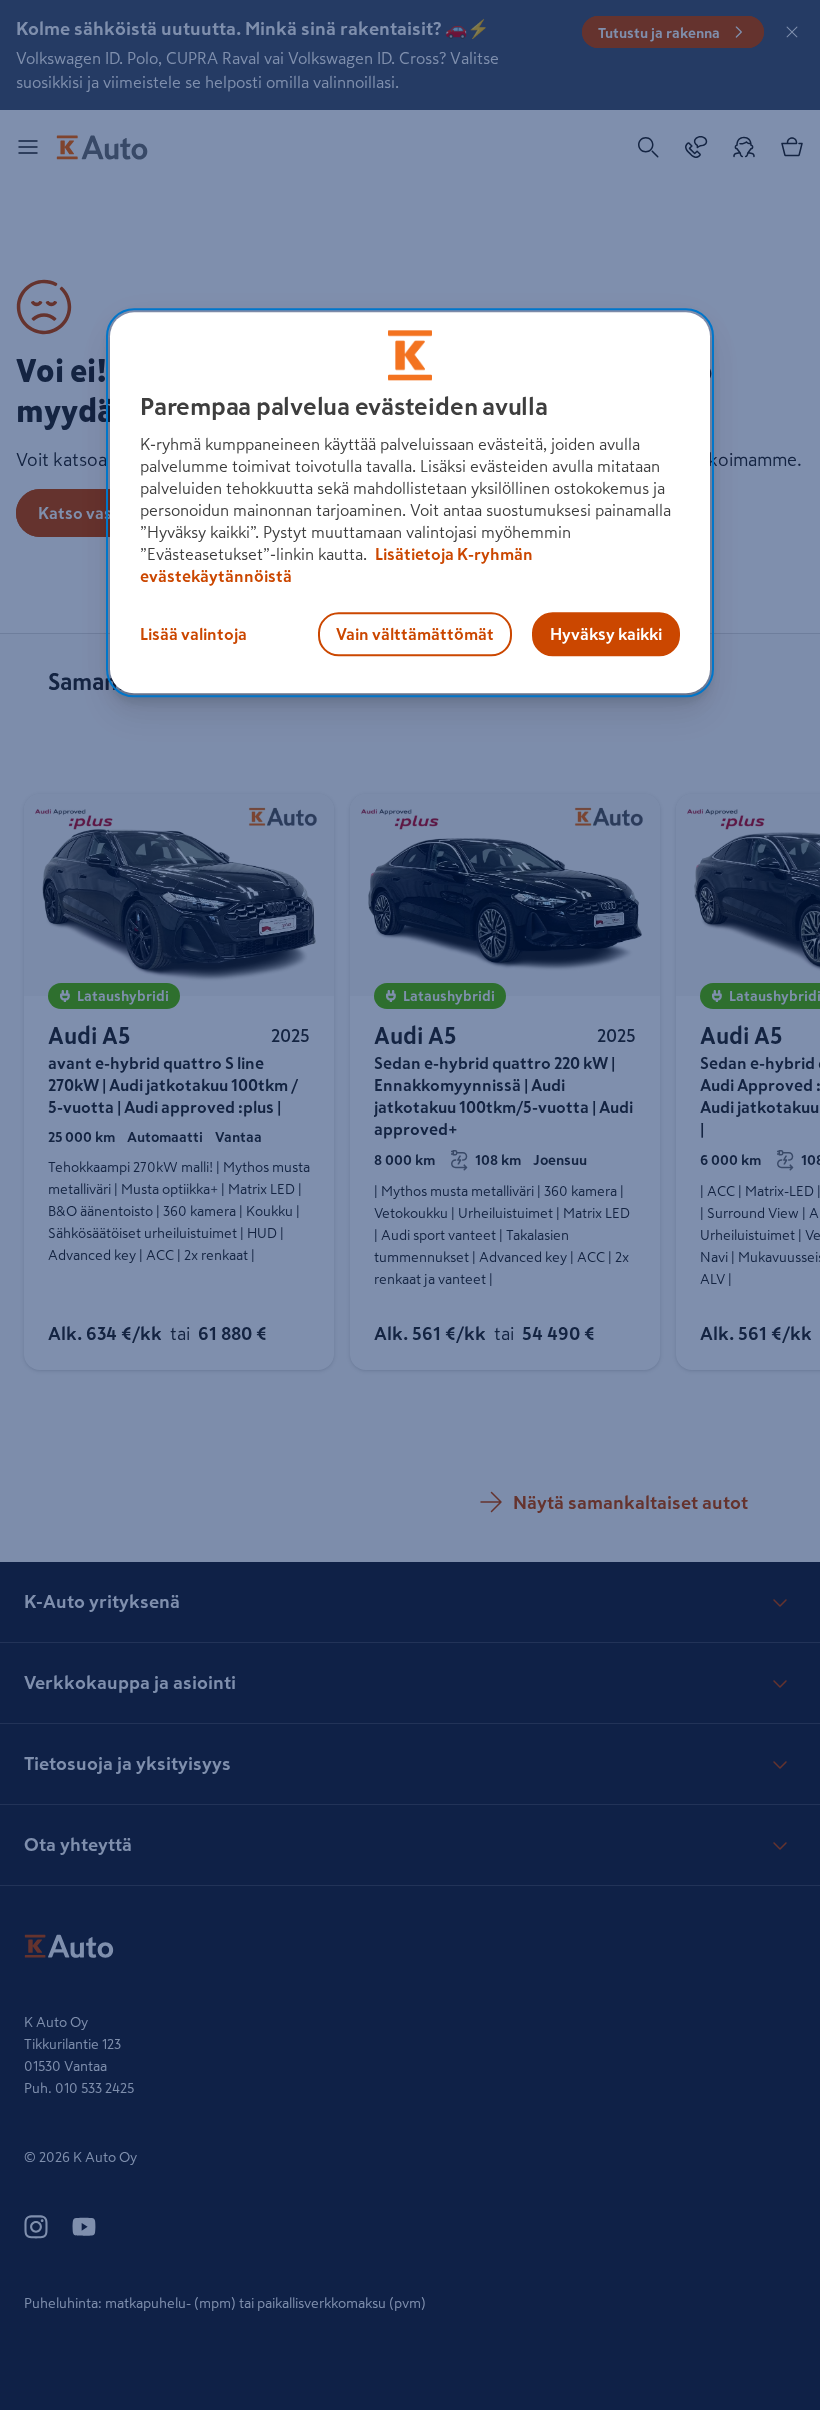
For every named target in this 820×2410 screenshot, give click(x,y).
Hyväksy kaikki (606, 635)
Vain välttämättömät (415, 635)
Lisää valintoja (193, 635)
